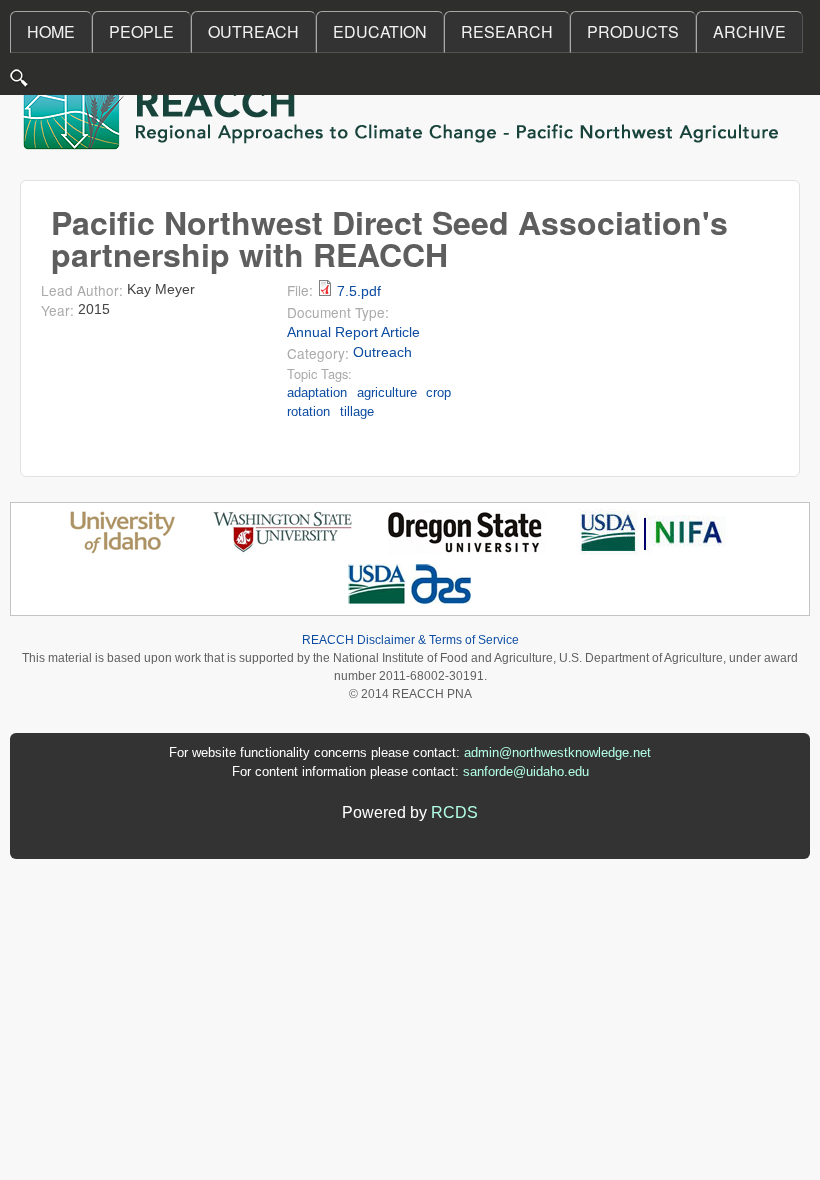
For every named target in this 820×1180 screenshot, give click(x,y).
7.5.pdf (359, 291)
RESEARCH (507, 31)
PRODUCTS (633, 31)
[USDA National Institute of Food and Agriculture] (651, 549)
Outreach (382, 352)
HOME (51, 31)
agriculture (387, 392)
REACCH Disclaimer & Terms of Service (410, 640)
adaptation (317, 392)
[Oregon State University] (466, 549)
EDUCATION (380, 31)
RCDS (454, 812)
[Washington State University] (283, 549)
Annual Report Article (353, 332)
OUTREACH (253, 31)
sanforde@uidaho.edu (526, 771)
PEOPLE (141, 31)
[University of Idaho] (122, 549)
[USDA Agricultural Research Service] (410, 602)
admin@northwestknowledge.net (557, 752)
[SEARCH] (20, 82)
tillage (357, 411)
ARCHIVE (749, 31)
